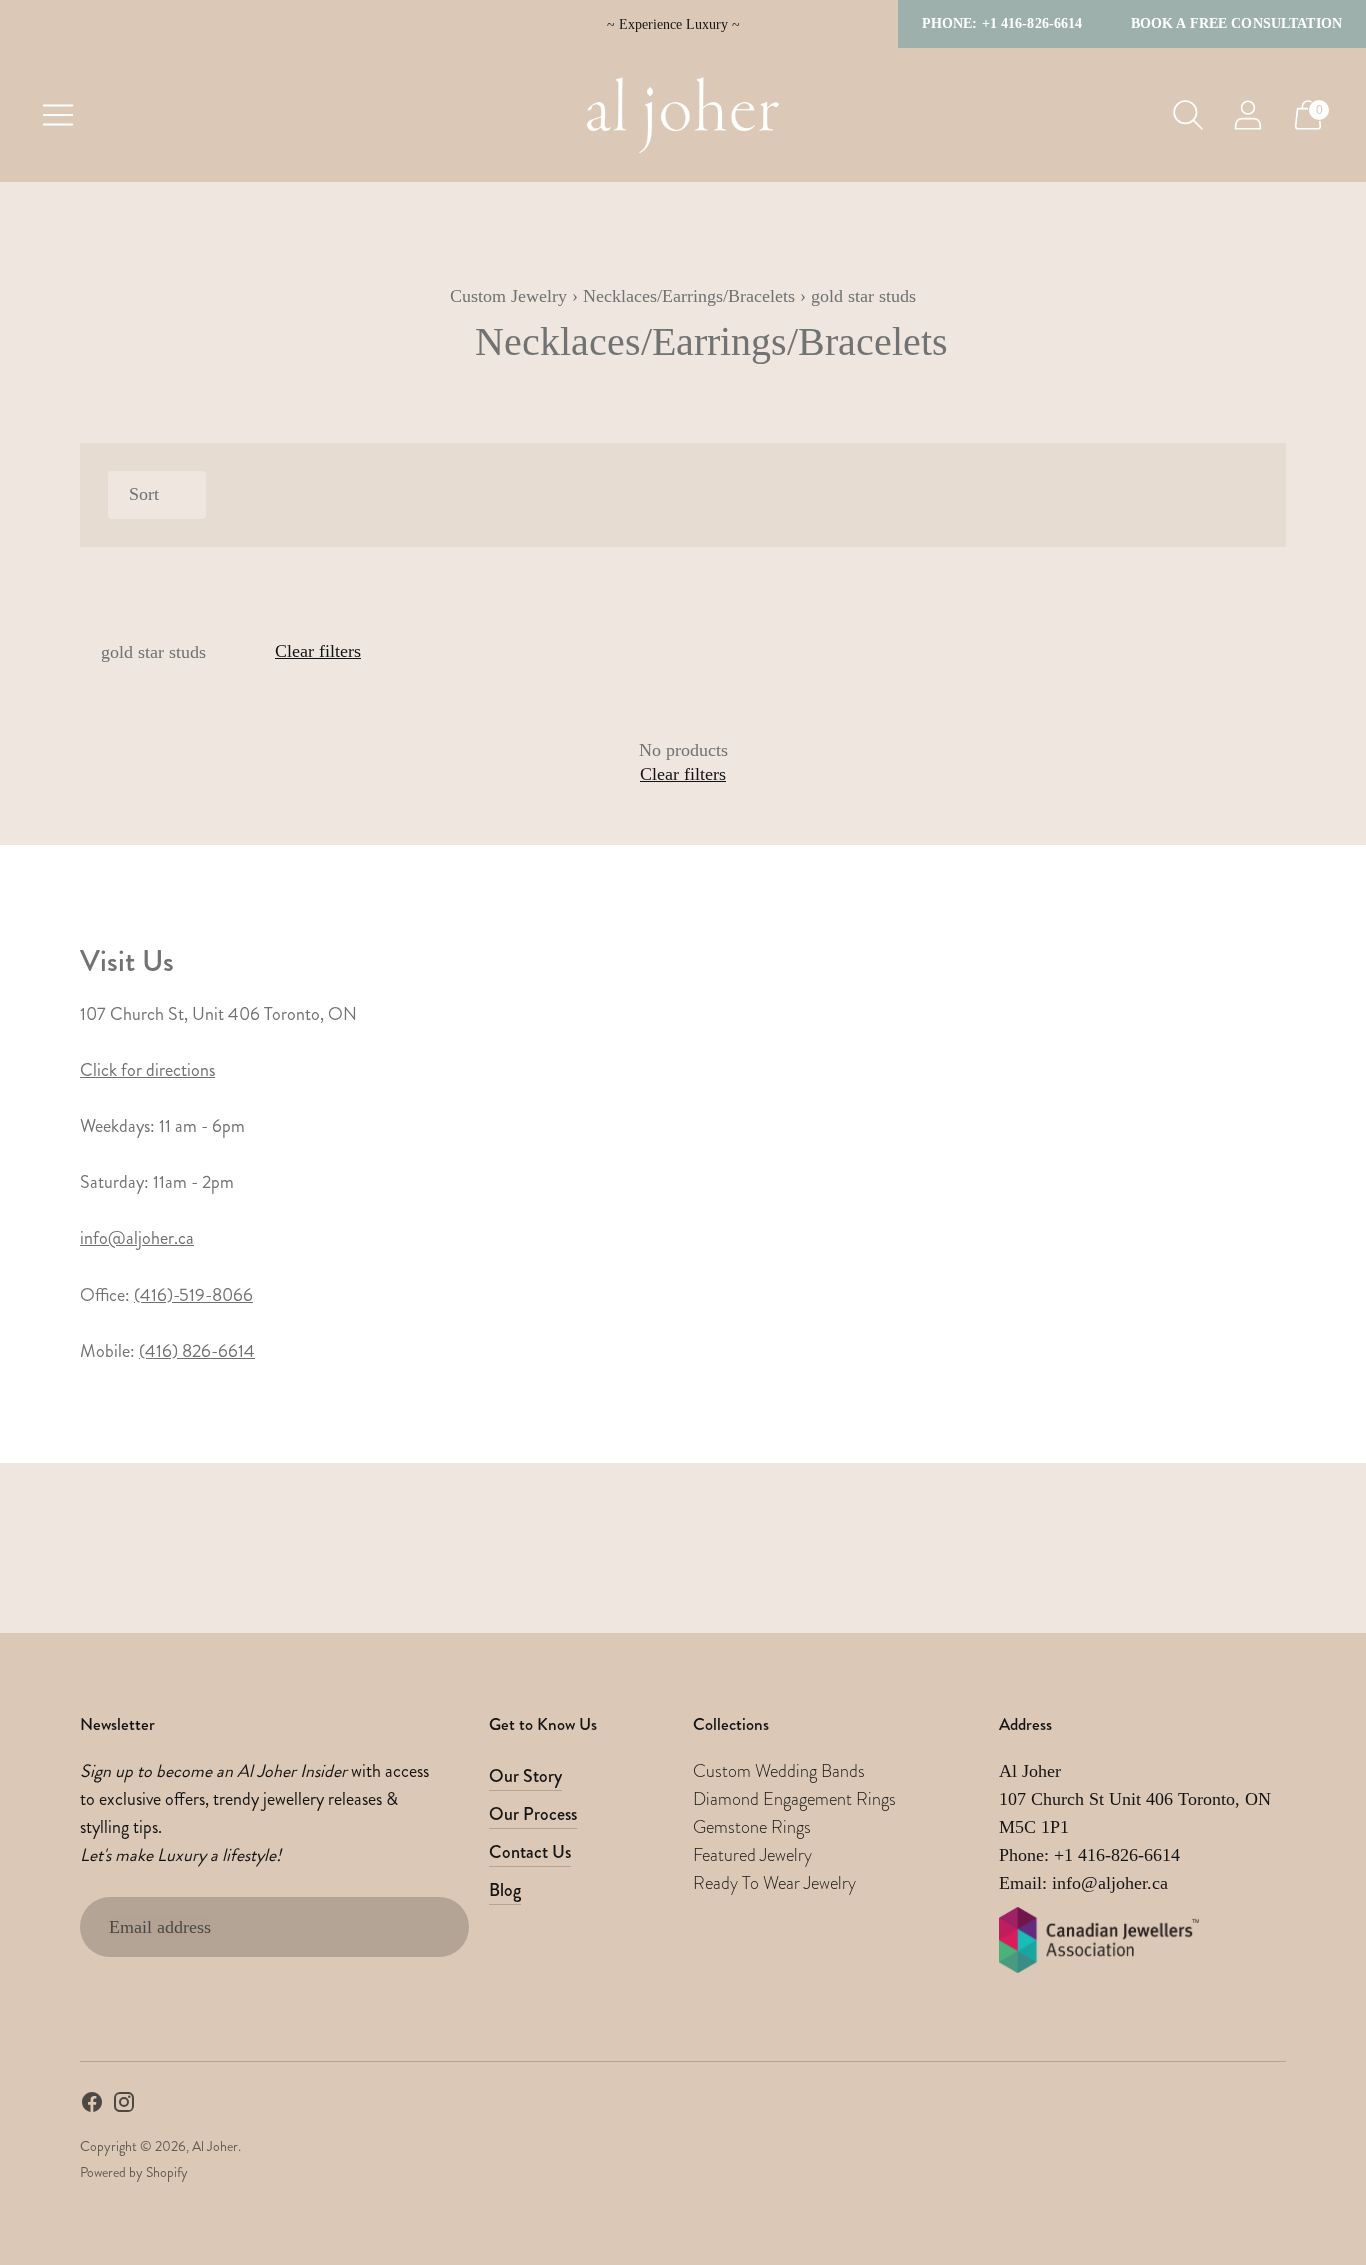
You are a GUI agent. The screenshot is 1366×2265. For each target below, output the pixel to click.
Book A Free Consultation (1236, 23)
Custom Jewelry (508, 296)
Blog (505, 1890)
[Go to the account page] (1248, 115)
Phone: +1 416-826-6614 (1002, 23)
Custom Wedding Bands (779, 1771)
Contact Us (530, 1852)
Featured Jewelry (752, 1855)
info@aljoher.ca (137, 1238)
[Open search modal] (1188, 115)
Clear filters (318, 651)
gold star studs (153, 652)
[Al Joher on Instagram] (124, 2106)
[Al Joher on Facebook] (92, 2106)
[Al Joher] (683, 115)
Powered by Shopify (134, 2172)
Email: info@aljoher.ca (1083, 1883)
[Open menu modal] (58, 115)
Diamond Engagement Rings (794, 1799)
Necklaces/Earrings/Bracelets (689, 296)
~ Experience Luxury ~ (673, 24)
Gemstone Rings (752, 1827)
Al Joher (215, 2146)
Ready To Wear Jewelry (774, 1883)
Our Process (533, 1814)
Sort (144, 494)
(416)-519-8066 (193, 1295)
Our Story (525, 1776)
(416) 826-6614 (197, 1351)
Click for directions (147, 1070)
